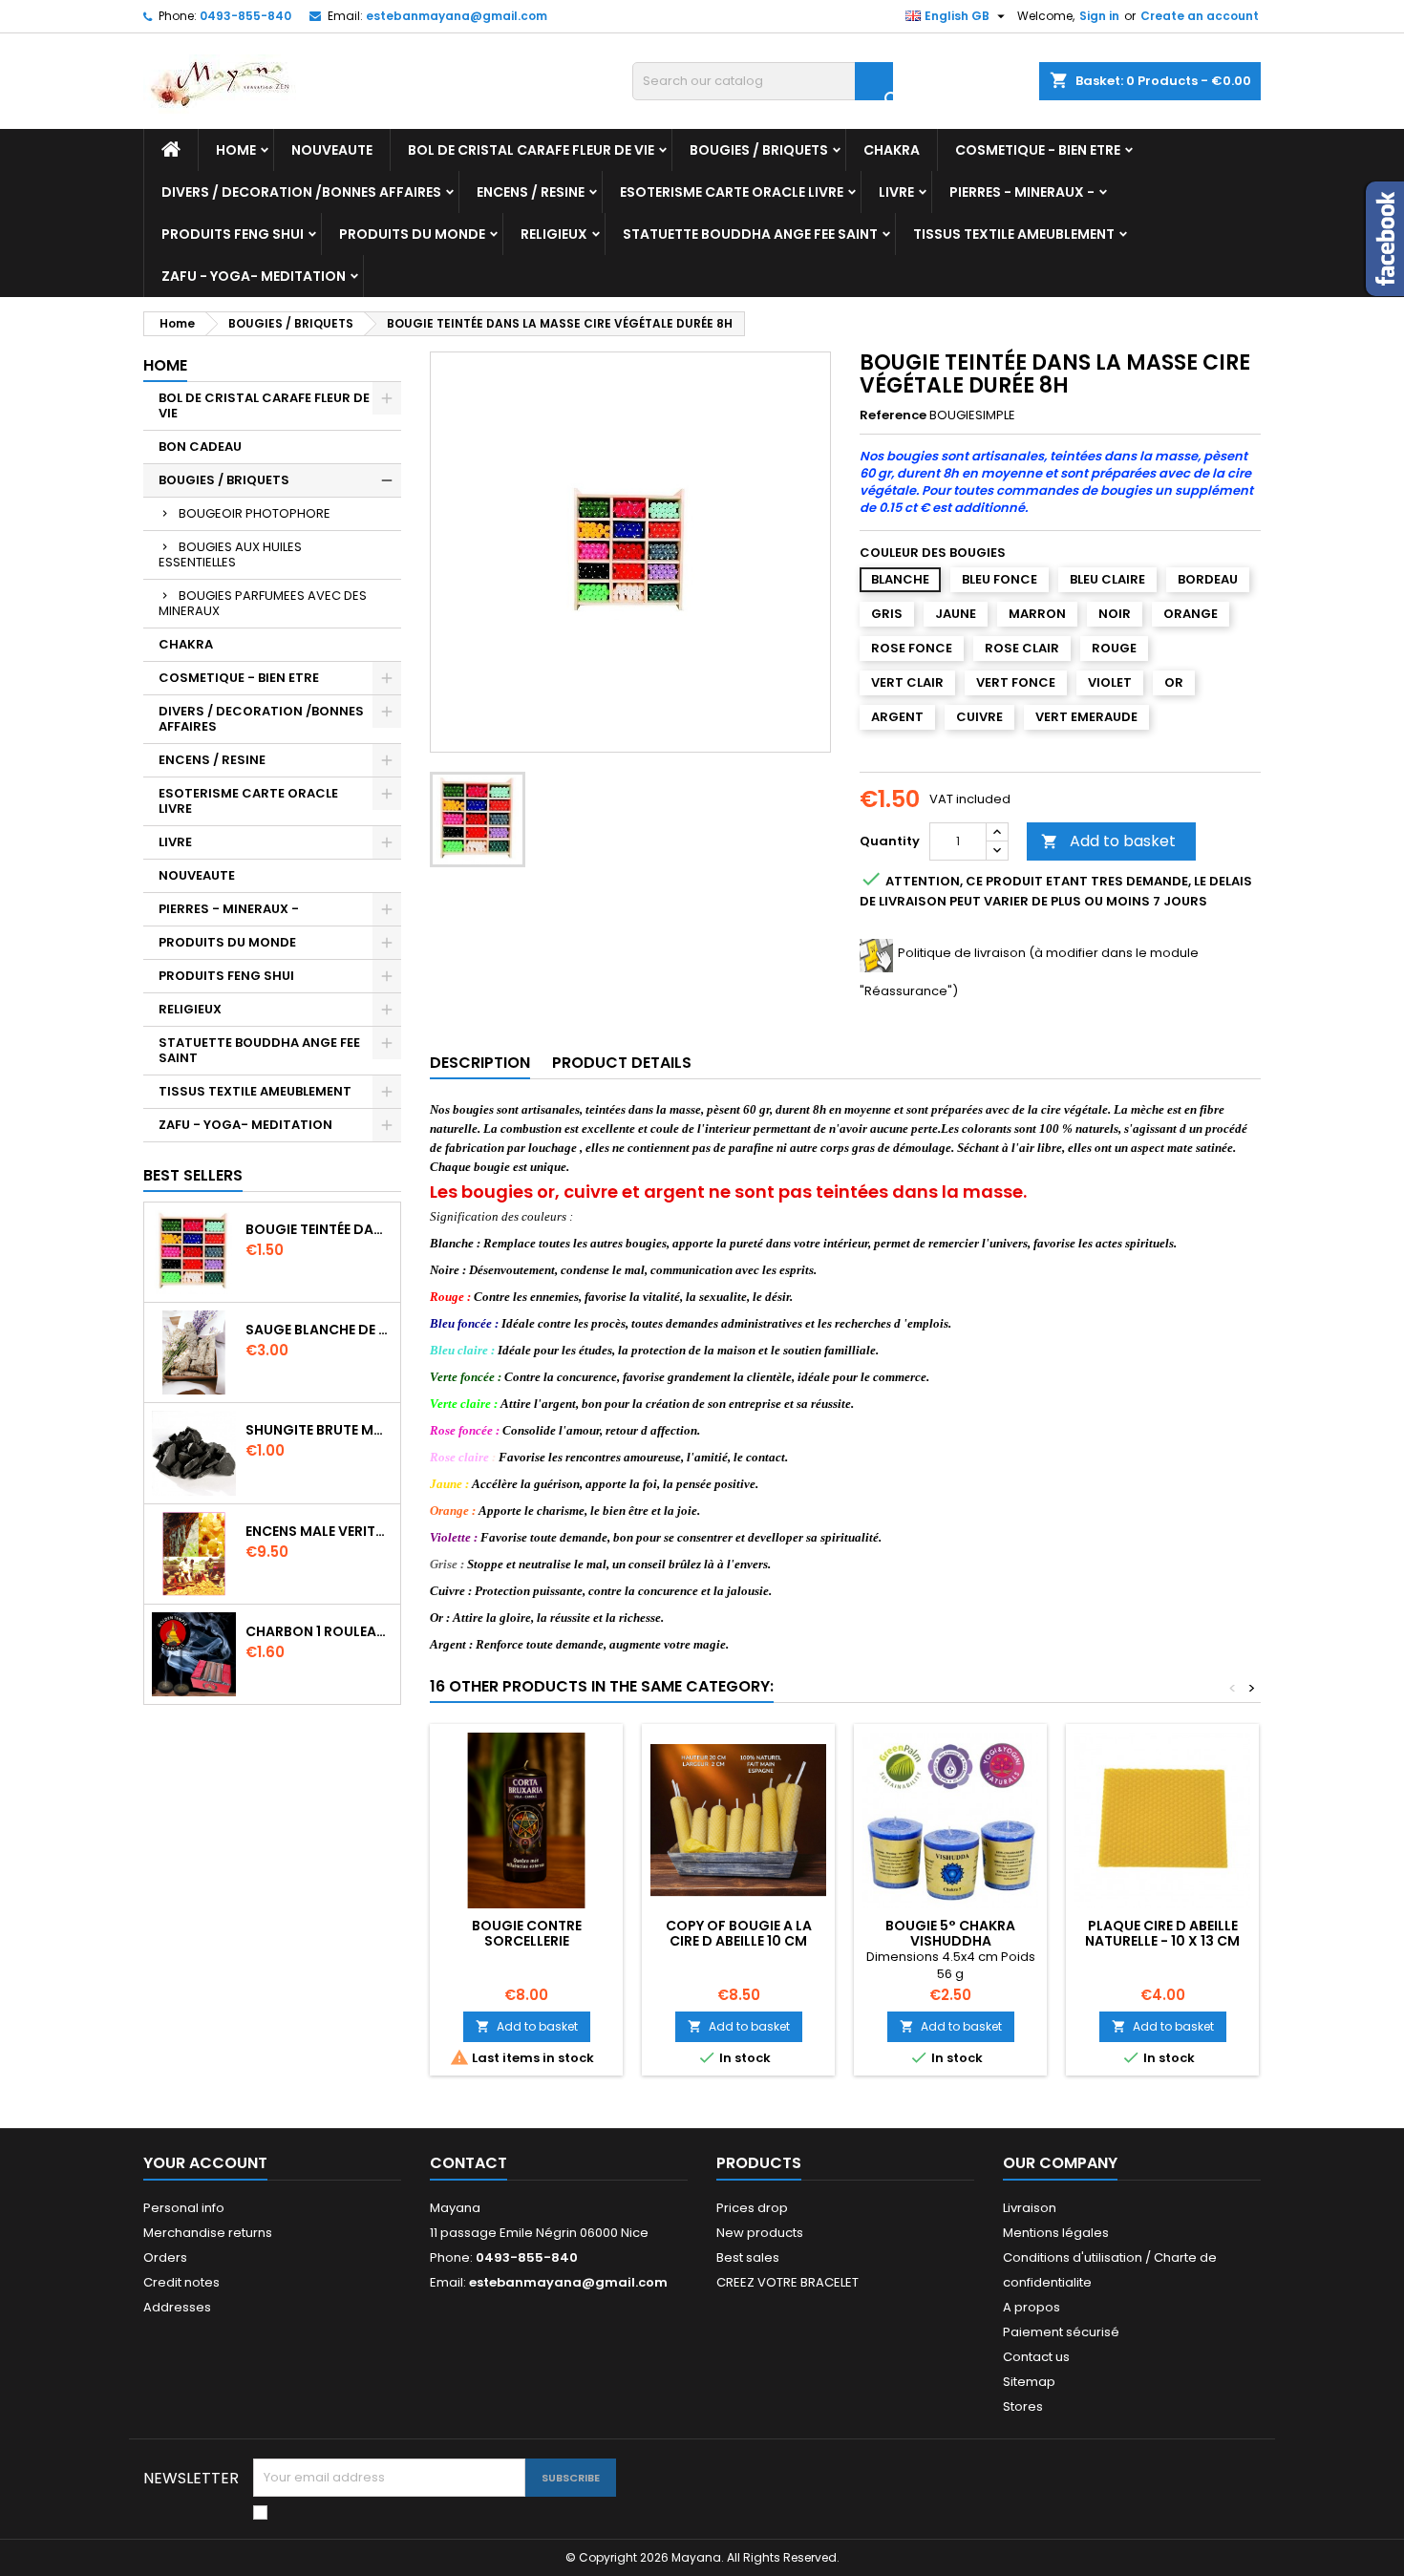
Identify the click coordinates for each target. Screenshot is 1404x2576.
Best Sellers (193, 1175)
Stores (1023, 2406)
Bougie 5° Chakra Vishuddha (950, 1933)
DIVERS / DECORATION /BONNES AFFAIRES (301, 192)
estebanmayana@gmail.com (457, 16)
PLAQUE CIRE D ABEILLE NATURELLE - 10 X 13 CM (1162, 1933)
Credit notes (181, 2282)
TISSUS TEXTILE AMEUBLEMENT (1014, 234)
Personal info (184, 2208)
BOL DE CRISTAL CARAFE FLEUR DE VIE (531, 150)
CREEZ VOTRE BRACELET (787, 2282)
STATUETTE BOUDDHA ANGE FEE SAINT (750, 234)
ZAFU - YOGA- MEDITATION (254, 276)
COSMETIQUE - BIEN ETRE (1038, 150)
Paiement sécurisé (1061, 2332)
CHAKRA (892, 150)
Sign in (1099, 16)
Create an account (1200, 16)
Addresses (177, 2307)
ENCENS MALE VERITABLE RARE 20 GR (319, 1531)
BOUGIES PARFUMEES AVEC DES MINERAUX (263, 603)
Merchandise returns (208, 2233)
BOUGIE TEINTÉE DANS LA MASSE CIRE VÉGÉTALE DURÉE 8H (319, 1229)
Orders (165, 2257)
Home (236, 150)
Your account (205, 2163)
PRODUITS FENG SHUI (233, 234)
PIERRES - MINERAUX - (1022, 192)
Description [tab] (480, 1063)
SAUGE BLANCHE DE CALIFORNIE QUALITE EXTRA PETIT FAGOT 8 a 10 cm (319, 1330)
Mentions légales (1056, 2233)
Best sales (748, 2257)
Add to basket (1108, 841)
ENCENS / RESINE (531, 192)
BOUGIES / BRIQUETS (759, 150)
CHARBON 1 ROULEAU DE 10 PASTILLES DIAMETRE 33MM (319, 1631)
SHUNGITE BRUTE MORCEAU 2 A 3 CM (319, 1430)
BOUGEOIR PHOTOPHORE (255, 513)
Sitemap (1029, 2382)
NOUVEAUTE (332, 150)
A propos (1032, 2307)
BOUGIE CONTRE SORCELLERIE (527, 1933)
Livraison (1030, 2208)
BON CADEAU (200, 447)
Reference (893, 415)
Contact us (1036, 2357)
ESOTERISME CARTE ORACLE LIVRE (732, 192)
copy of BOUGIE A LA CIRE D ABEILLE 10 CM (739, 1933)
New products (760, 2233)
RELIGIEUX (554, 234)
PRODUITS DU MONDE (412, 234)
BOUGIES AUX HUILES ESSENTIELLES (230, 554)
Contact (468, 2163)
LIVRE (896, 192)
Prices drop (752, 2208)
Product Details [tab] (622, 1063)
